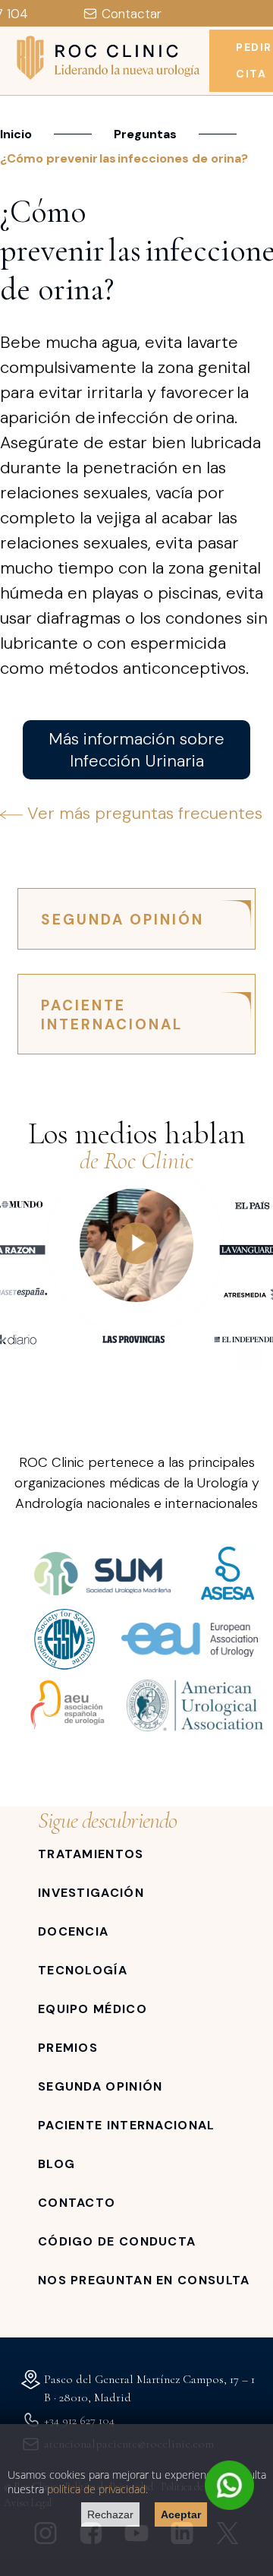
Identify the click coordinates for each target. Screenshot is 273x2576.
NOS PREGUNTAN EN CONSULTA (144, 2280)
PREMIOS (68, 2048)
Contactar (132, 14)
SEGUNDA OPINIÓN (122, 920)
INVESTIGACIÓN (91, 1893)
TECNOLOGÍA (83, 1970)
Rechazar (110, 2514)
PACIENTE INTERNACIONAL (112, 1015)
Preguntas (145, 134)
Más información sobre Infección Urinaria (136, 750)
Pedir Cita (254, 60)
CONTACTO (77, 2203)
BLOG (56, 2164)
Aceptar (181, 2514)
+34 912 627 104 (79, 2420)
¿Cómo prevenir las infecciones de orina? (125, 158)
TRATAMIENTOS (91, 1854)
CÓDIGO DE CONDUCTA (117, 2241)
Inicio (16, 134)
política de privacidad (96, 2489)
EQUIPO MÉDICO (93, 2009)
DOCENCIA (73, 1931)
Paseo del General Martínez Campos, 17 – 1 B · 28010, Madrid (149, 2388)
